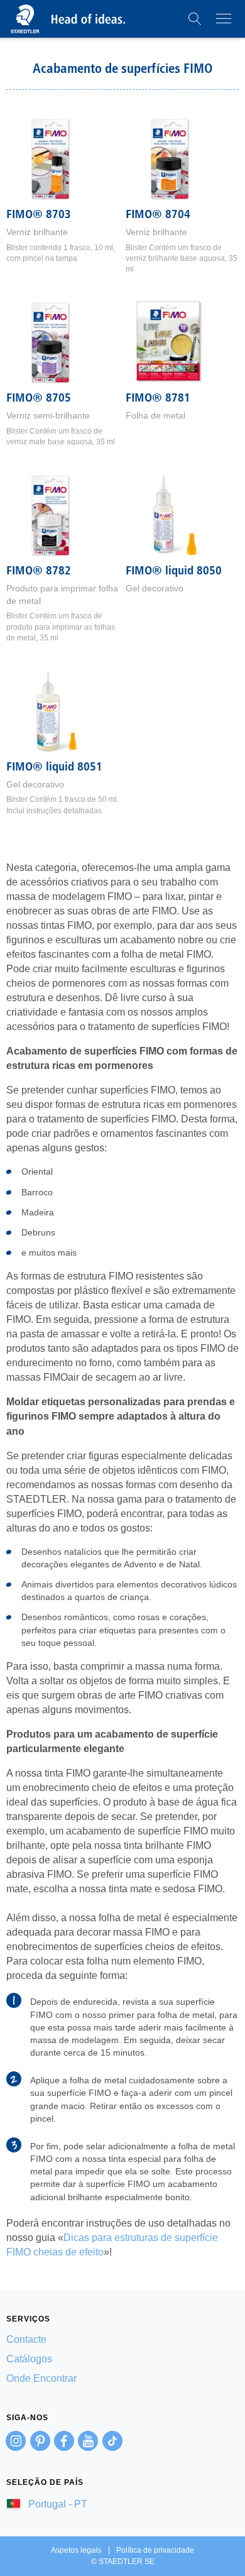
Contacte (26, 2339)
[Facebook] (64, 2441)
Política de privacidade (155, 2550)
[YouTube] (88, 2441)
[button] (195, 19)
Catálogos (29, 2359)
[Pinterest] (40, 2441)
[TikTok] (112, 2441)
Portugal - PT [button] (57, 2504)
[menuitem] (122, 2339)
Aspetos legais (76, 2550)
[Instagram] (16, 2441)
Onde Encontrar (41, 2378)
